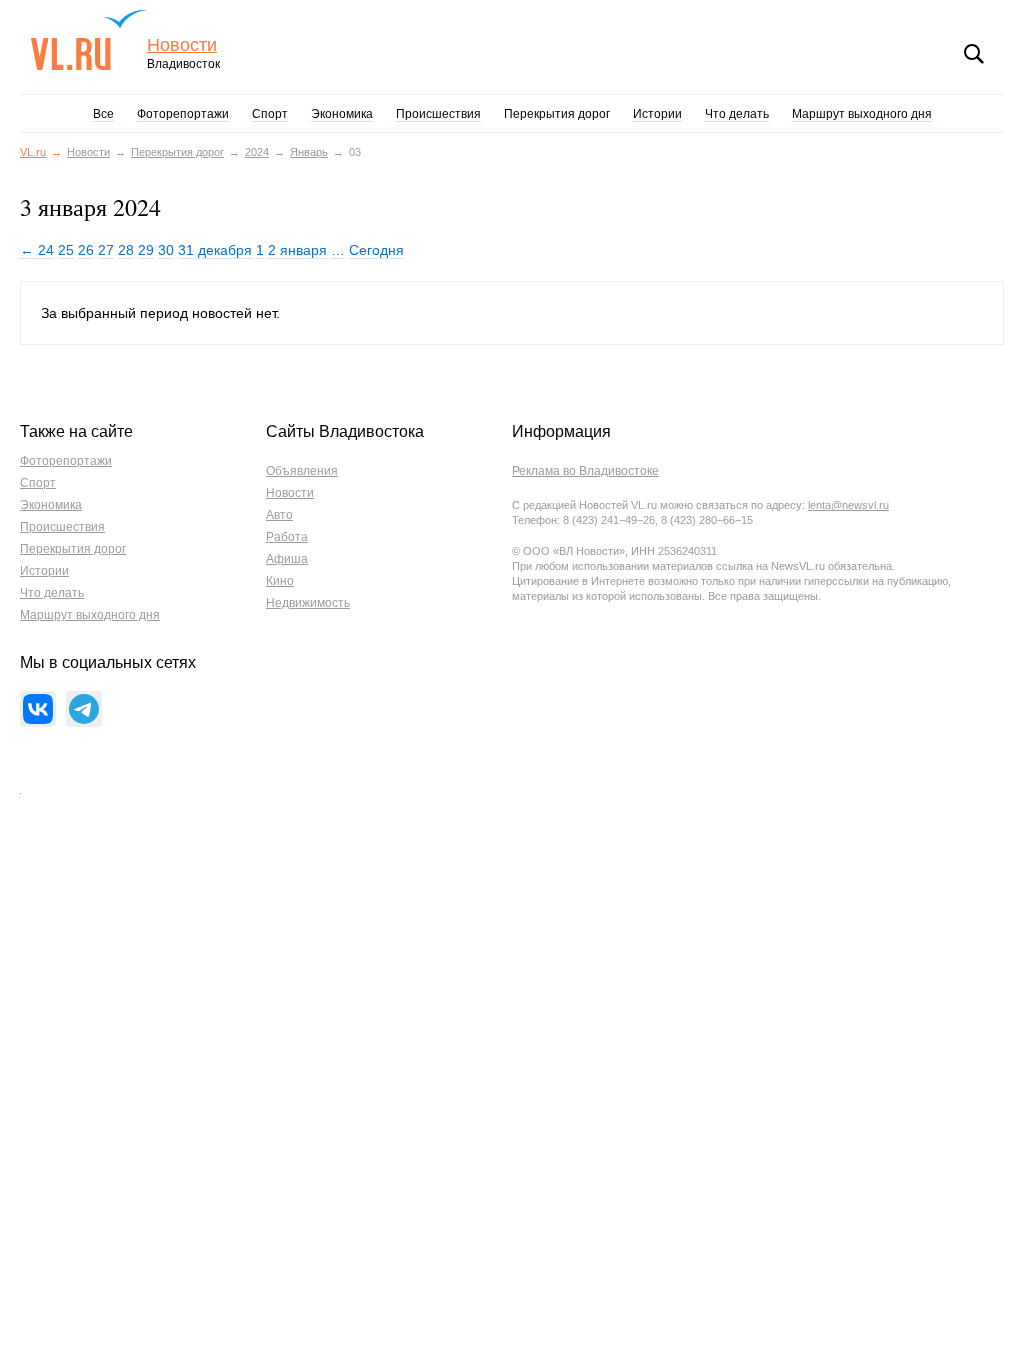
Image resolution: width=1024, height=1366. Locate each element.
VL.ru (88, 40)
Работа (287, 537)
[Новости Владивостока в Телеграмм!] (84, 709)
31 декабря (215, 250)
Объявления (302, 471)
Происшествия (438, 114)
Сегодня (376, 250)
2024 (257, 152)
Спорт (270, 114)
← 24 (37, 250)
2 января (297, 250)
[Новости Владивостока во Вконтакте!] (38, 709)
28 (126, 250)
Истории (657, 114)
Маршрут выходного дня (862, 114)
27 (106, 250)
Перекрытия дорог (557, 114)
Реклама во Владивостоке (585, 471)
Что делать (737, 114)
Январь (309, 152)
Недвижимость (308, 603)
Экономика (342, 114)
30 (166, 250)
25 (66, 250)
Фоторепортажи (183, 114)
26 (86, 250)
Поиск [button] (974, 54)
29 (146, 250)
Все (103, 114)
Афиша (287, 559)
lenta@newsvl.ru (848, 505)
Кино (280, 581)
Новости (182, 45)
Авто (279, 515)
